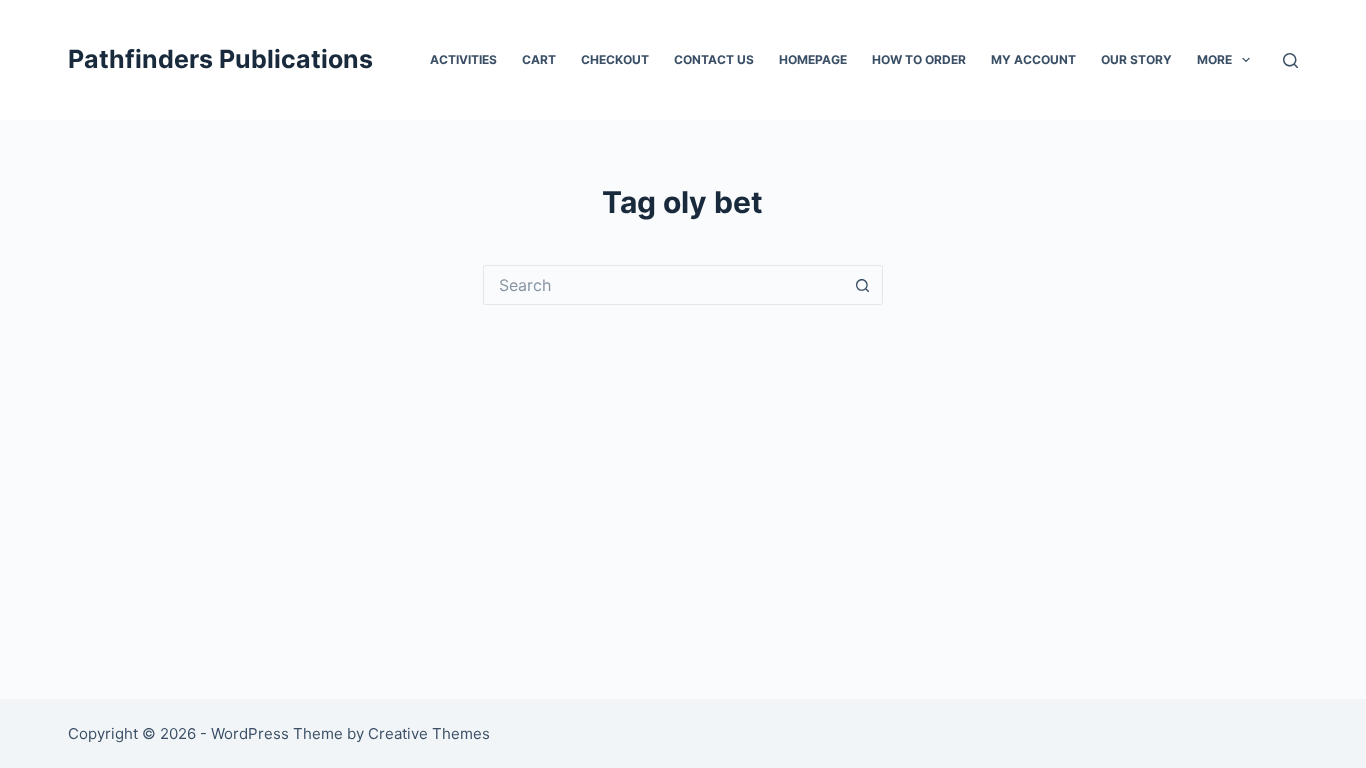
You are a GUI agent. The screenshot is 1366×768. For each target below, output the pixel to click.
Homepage (813, 59)
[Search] (1290, 60)
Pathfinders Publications (220, 59)
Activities (463, 59)
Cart (539, 59)
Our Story (1136, 59)
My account (1033, 59)
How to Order (919, 59)
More (1214, 59)
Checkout (615, 59)
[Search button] (863, 285)
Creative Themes (429, 733)
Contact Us (714, 59)
